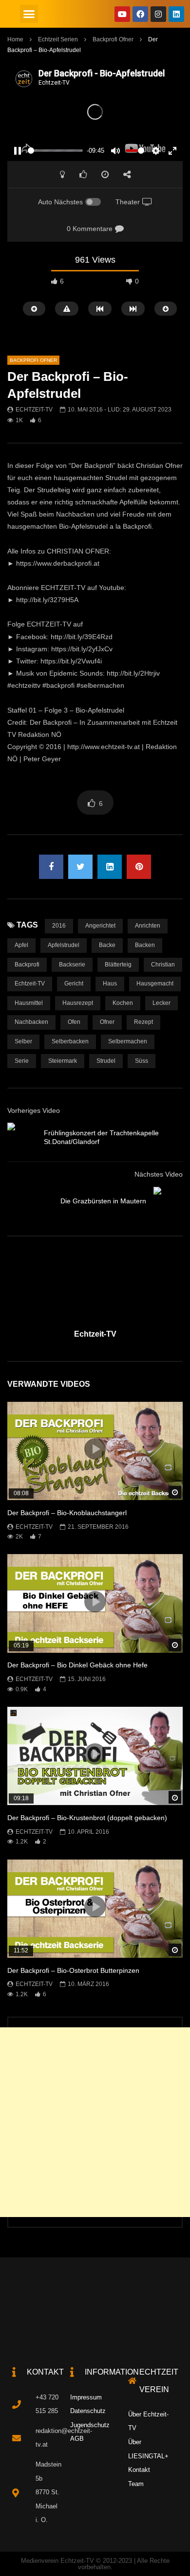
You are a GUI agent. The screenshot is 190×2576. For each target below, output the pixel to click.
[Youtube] (122, 14)
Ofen (74, 1022)
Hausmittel (29, 1003)
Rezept (143, 1022)
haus (110, 984)
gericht (74, 984)
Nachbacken (31, 1022)
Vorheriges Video (34, 1110)
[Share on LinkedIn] (110, 867)
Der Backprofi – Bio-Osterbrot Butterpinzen (73, 1970)
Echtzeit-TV (34, 410)
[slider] (55, 151)
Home (15, 39)
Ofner (107, 1022)
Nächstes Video (159, 1174)
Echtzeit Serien (58, 39)
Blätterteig (118, 965)
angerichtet (100, 926)
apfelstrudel (64, 945)
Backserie (72, 965)
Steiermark (63, 1061)
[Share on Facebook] (51, 867)
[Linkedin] (176, 14)
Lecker (161, 1003)
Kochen (123, 1003)
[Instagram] (158, 14)
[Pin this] (139, 867)
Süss (142, 1061)
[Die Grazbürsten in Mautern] (168, 1201)
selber (23, 1041)
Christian (163, 965)
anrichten (148, 926)
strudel (106, 1061)
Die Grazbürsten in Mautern (103, 1201)
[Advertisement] (95, 2122)
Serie (22, 1061)
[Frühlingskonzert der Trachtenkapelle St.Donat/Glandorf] (22, 1137)
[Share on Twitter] (80, 867)
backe (107, 945)
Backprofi (27, 965)
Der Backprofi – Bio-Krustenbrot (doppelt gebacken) (87, 1818)
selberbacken (70, 1041)
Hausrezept (78, 1003)
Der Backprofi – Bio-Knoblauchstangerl (67, 1513)
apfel (21, 945)
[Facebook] (140, 14)
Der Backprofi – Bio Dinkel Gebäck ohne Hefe (77, 1665)
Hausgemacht (155, 984)
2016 (59, 926)
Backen (145, 945)
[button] (29, 14)
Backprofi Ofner (113, 39)
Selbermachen (128, 1041)
